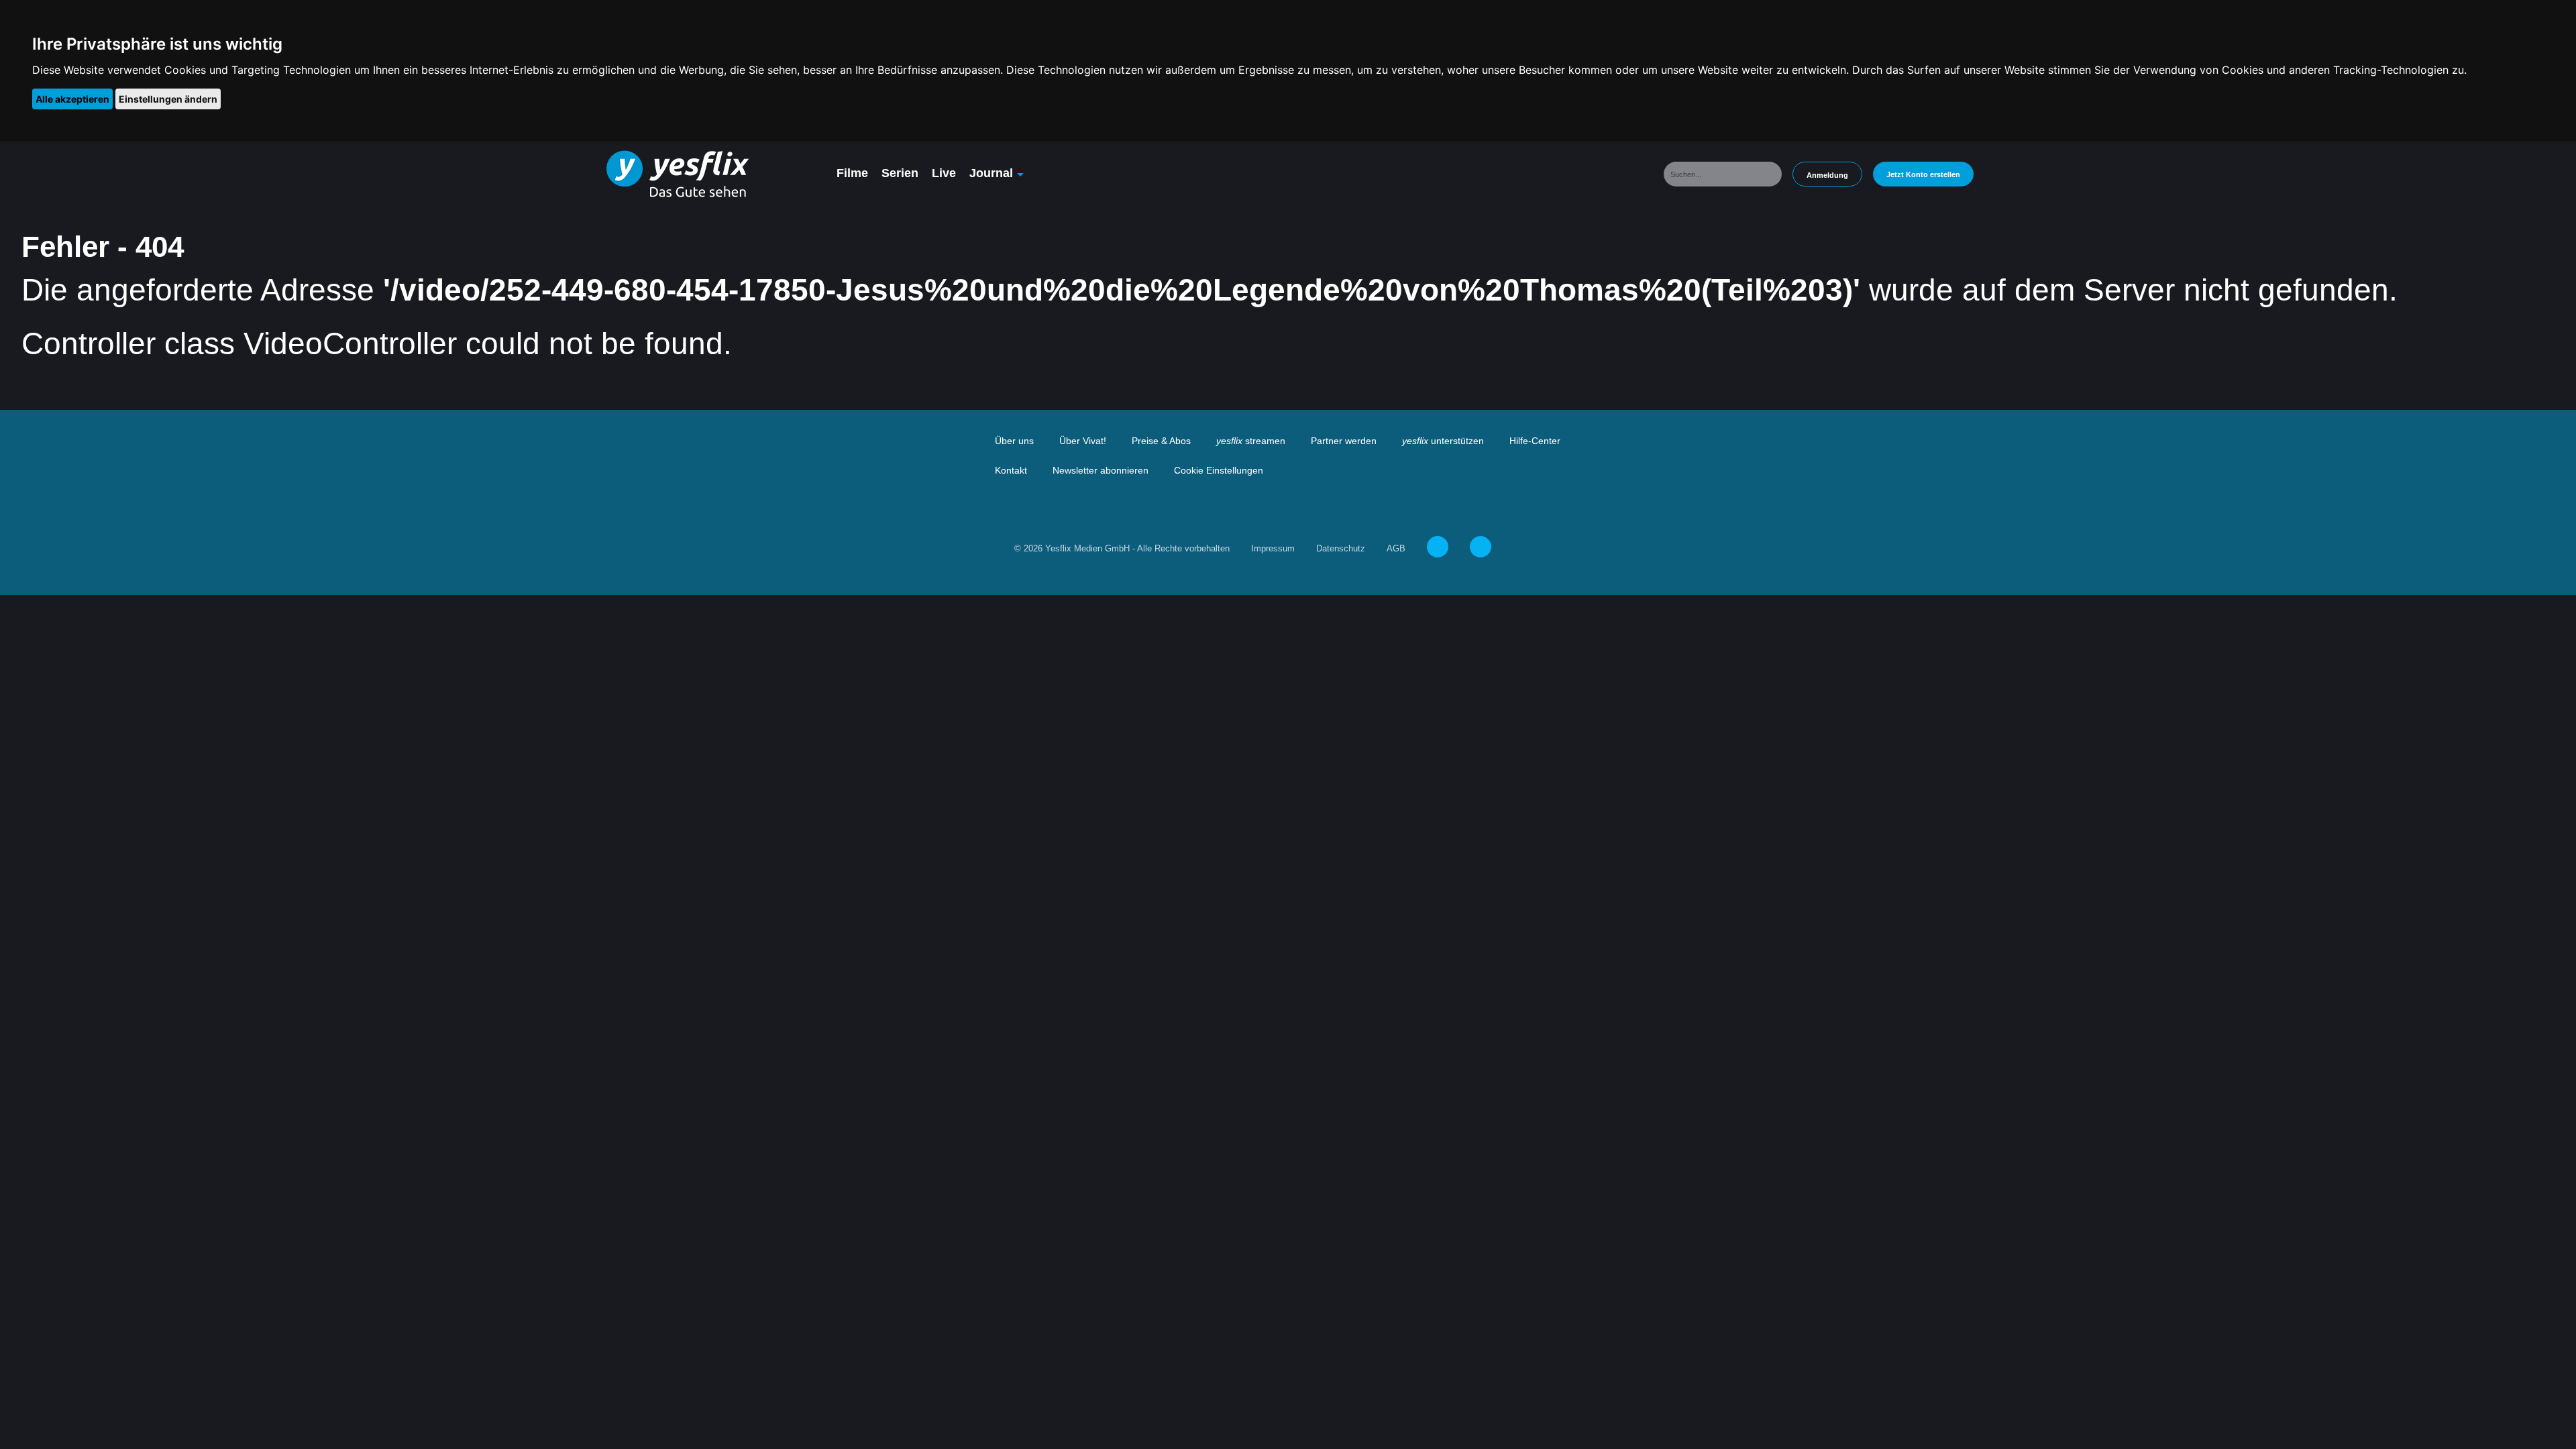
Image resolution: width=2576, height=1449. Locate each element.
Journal (991, 173)
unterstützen (1443, 441)
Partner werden (1344, 441)
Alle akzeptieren (72, 99)
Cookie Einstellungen (1219, 470)
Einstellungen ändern (168, 99)
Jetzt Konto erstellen (1923, 174)
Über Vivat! (1083, 441)
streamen (1251, 441)
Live (944, 173)
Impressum (1273, 548)
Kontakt (1011, 470)
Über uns (1014, 441)
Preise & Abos (1161, 441)
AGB (1396, 548)
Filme (852, 173)
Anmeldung (1827, 175)
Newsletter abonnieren (1101, 470)
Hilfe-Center (1535, 441)
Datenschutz (1341, 548)
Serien (900, 173)
